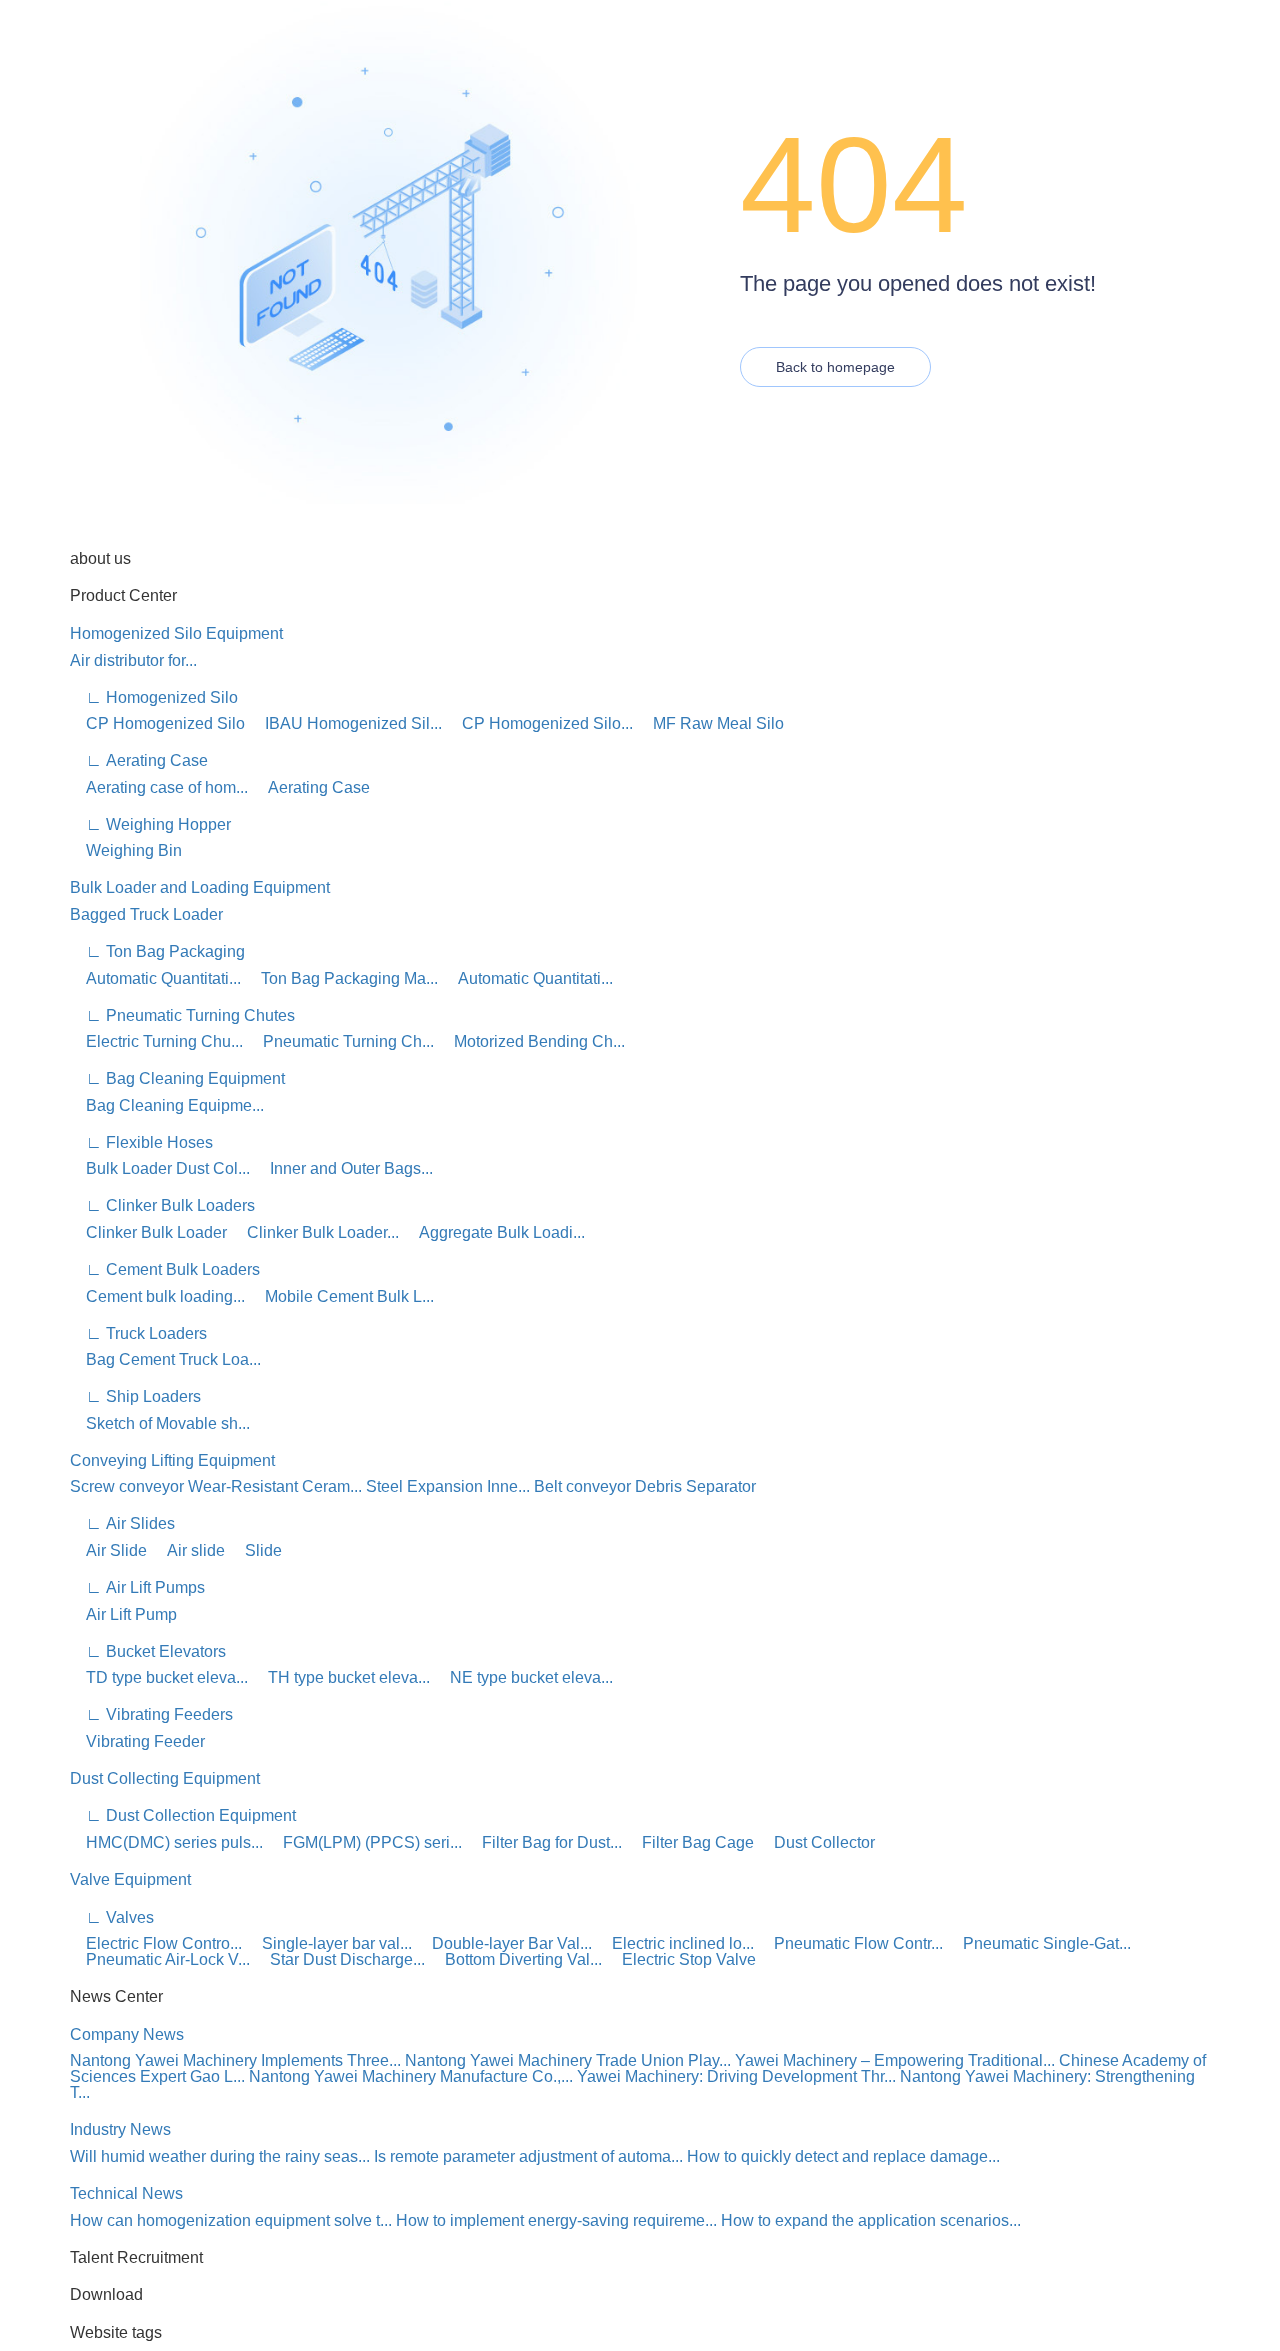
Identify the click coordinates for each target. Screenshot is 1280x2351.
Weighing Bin (126, 850)
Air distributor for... (133, 660)
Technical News (126, 2193)
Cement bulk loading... (157, 1296)
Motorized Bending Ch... (531, 1041)
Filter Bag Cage (690, 1842)
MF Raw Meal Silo (710, 723)
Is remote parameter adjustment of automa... (528, 2156)
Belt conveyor (582, 1486)
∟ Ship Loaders (135, 1396)
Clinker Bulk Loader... (315, 1232)
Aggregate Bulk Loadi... (494, 1232)
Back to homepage (835, 367)
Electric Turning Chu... (156, 1041)
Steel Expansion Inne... (448, 1486)
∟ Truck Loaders (138, 1333)
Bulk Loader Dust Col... (160, 1168)
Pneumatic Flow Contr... (850, 1943)
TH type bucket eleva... (341, 1677)
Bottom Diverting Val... (515, 1959)
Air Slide (108, 1550)
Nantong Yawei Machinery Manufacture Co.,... (411, 2076)
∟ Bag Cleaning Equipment (177, 1078)
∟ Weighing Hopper (150, 824)
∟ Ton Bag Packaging (157, 951)
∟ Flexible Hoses (141, 1142)
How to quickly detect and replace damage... (843, 2156)
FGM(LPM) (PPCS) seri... (364, 1842)
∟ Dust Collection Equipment (183, 1815)
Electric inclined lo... (675, 1943)
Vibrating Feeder (137, 1741)
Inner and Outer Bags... (343, 1168)
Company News (127, 2034)
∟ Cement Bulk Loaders (165, 1269)
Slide (255, 1550)
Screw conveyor (127, 1486)
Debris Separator (695, 1486)
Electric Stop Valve (681, 1959)
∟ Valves (112, 1917)
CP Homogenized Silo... (539, 723)
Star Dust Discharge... (339, 1959)
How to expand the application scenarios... (871, 2220)
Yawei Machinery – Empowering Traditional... (895, 2060)
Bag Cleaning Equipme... (167, 1105)
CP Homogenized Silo (157, 723)
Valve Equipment (130, 1879)
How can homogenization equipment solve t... (231, 2220)
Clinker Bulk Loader (148, 1232)
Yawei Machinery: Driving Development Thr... (736, 2076)
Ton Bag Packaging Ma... (341, 978)
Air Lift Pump (123, 1614)
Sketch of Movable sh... (160, 1423)
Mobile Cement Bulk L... (341, 1296)
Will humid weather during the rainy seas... (220, 2156)
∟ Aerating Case (139, 760)
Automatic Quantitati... (155, 978)
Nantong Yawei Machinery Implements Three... (235, 2060)
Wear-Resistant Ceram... (275, 1486)
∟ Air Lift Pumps (137, 1587)
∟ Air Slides (122, 1523)
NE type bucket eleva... (523, 1677)
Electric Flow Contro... (156, 1943)
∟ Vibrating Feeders (151, 1714)
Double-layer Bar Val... (504, 1943)
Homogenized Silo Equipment (176, 633)
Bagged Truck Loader (146, 914)
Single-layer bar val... (329, 1943)
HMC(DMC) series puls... (166, 1842)
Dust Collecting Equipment (165, 1778)
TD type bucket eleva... (159, 1677)
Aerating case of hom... (159, 787)
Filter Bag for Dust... (544, 1842)
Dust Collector (816, 1842)
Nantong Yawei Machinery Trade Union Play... (568, 2060)
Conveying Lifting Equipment (172, 1460)
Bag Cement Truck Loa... (165, 1359)
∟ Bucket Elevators (148, 1651)
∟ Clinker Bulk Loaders (162, 1205)
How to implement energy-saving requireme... (556, 2220)
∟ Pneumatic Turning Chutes (182, 1015)
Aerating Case (311, 787)
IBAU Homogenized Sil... (345, 723)
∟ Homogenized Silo (154, 697)
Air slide (188, 1550)
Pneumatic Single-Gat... (1039, 1943)
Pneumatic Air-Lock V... (160, 1959)
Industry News (120, 2129)
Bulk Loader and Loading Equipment (200, 887)
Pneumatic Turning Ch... (340, 1041)
